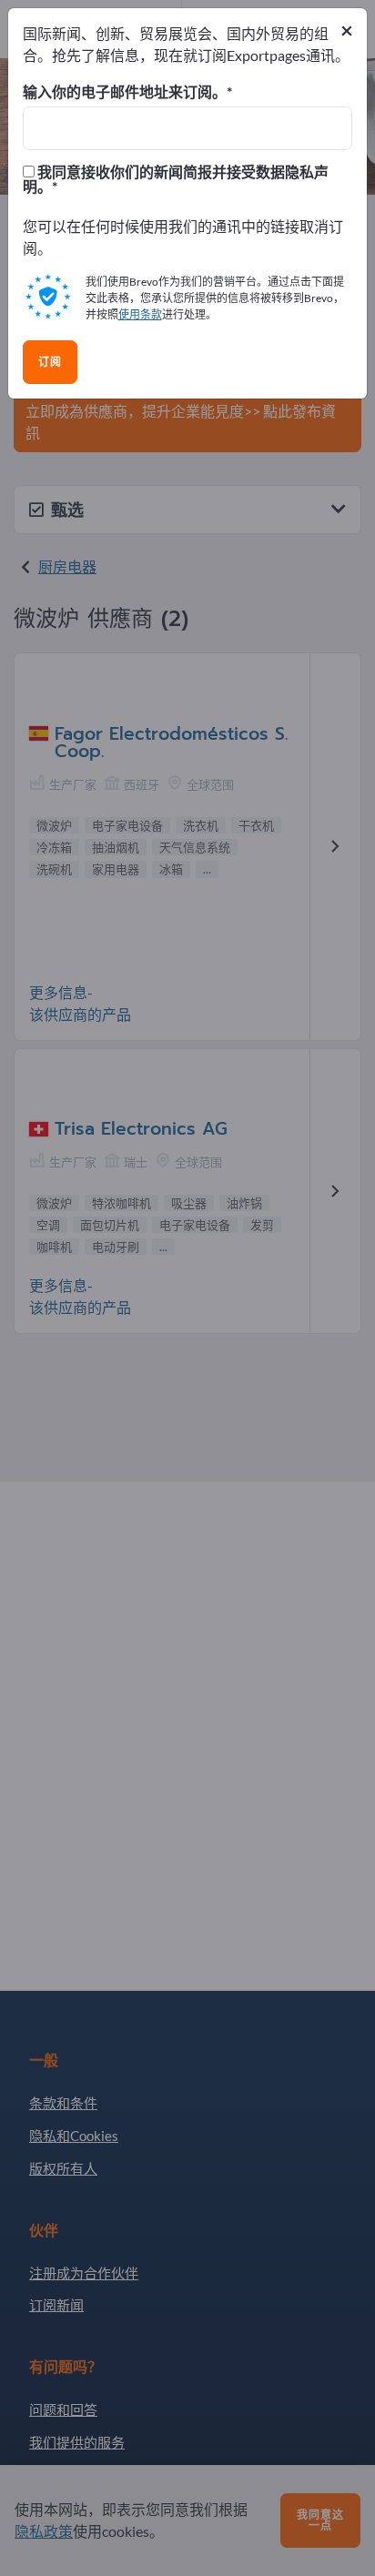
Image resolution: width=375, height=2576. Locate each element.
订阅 (50, 362)
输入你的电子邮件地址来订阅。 (125, 92)
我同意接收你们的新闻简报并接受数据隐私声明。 (176, 179)
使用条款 (140, 314)
